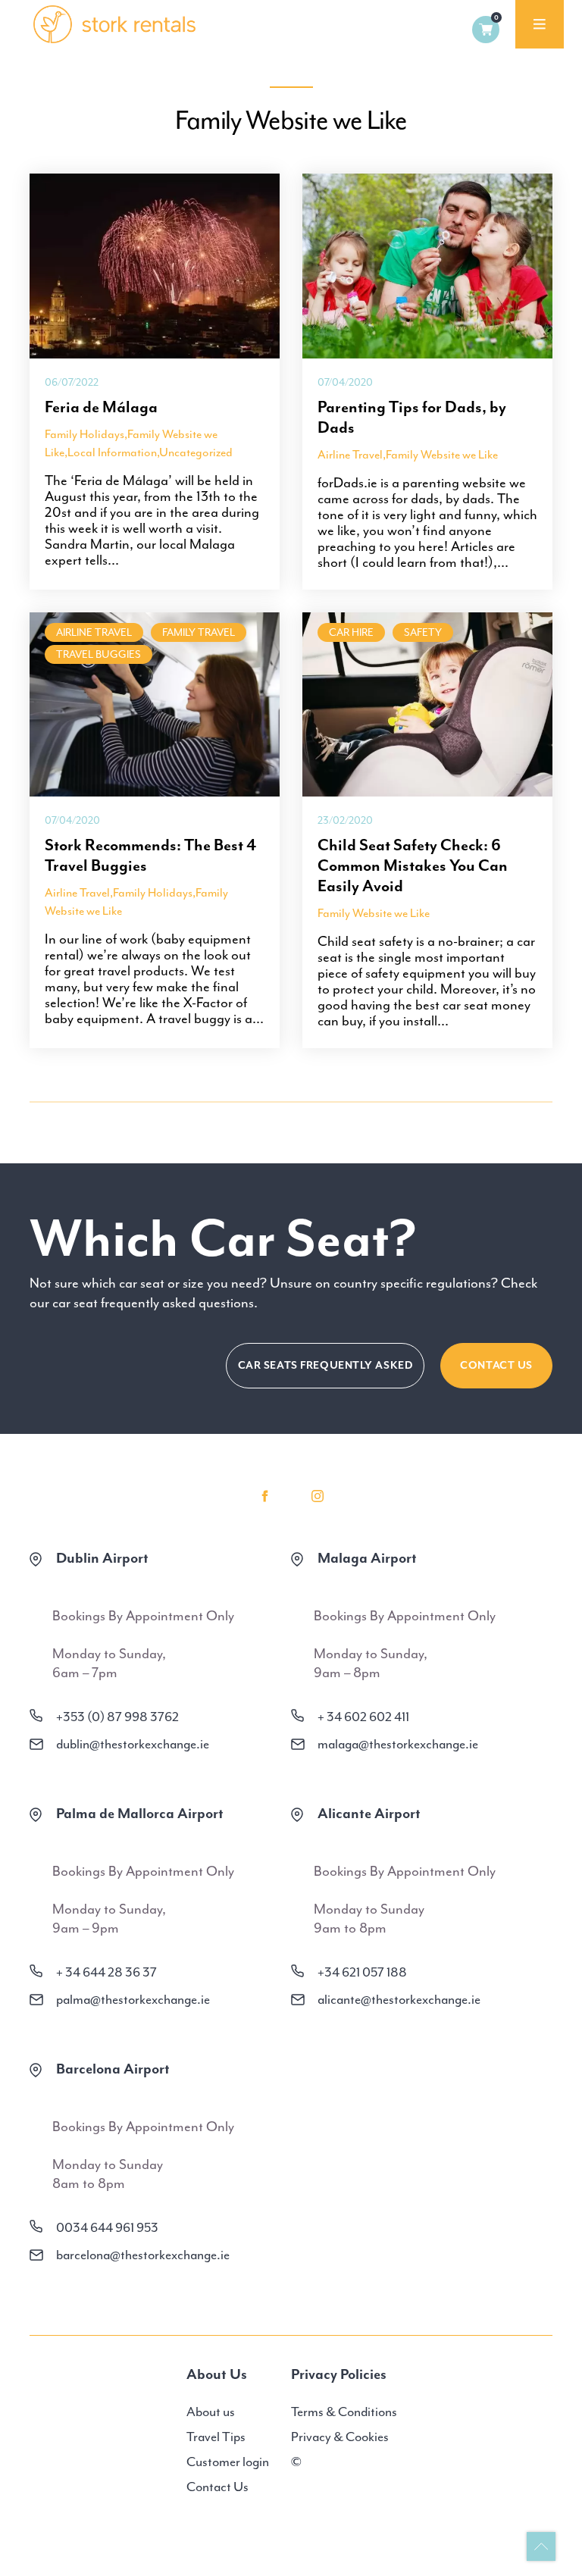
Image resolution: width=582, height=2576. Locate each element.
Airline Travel (350, 455)
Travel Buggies (99, 654)
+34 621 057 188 (362, 1972)
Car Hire (351, 632)
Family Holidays (84, 434)
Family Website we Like (442, 455)
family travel (199, 632)
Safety (423, 632)
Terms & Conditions (344, 2412)
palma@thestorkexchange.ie (133, 1999)
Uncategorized (196, 452)
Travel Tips (216, 2437)
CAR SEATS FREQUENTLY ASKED (325, 1365)
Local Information (112, 452)
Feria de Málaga (101, 407)
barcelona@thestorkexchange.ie (143, 2255)
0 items (486, 30)
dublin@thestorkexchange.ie (133, 1744)
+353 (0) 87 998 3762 (117, 1717)
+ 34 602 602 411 (363, 1717)
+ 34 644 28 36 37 (106, 1972)
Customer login (228, 2462)
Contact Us (496, 1365)
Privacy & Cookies (340, 2437)
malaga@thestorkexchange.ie (398, 1744)
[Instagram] (318, 1496)
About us (211, 2412)
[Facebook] (264, 1496)
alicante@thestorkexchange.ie (399, 1999)
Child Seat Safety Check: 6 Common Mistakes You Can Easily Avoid (413, 865)
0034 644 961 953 (107, 2227)
